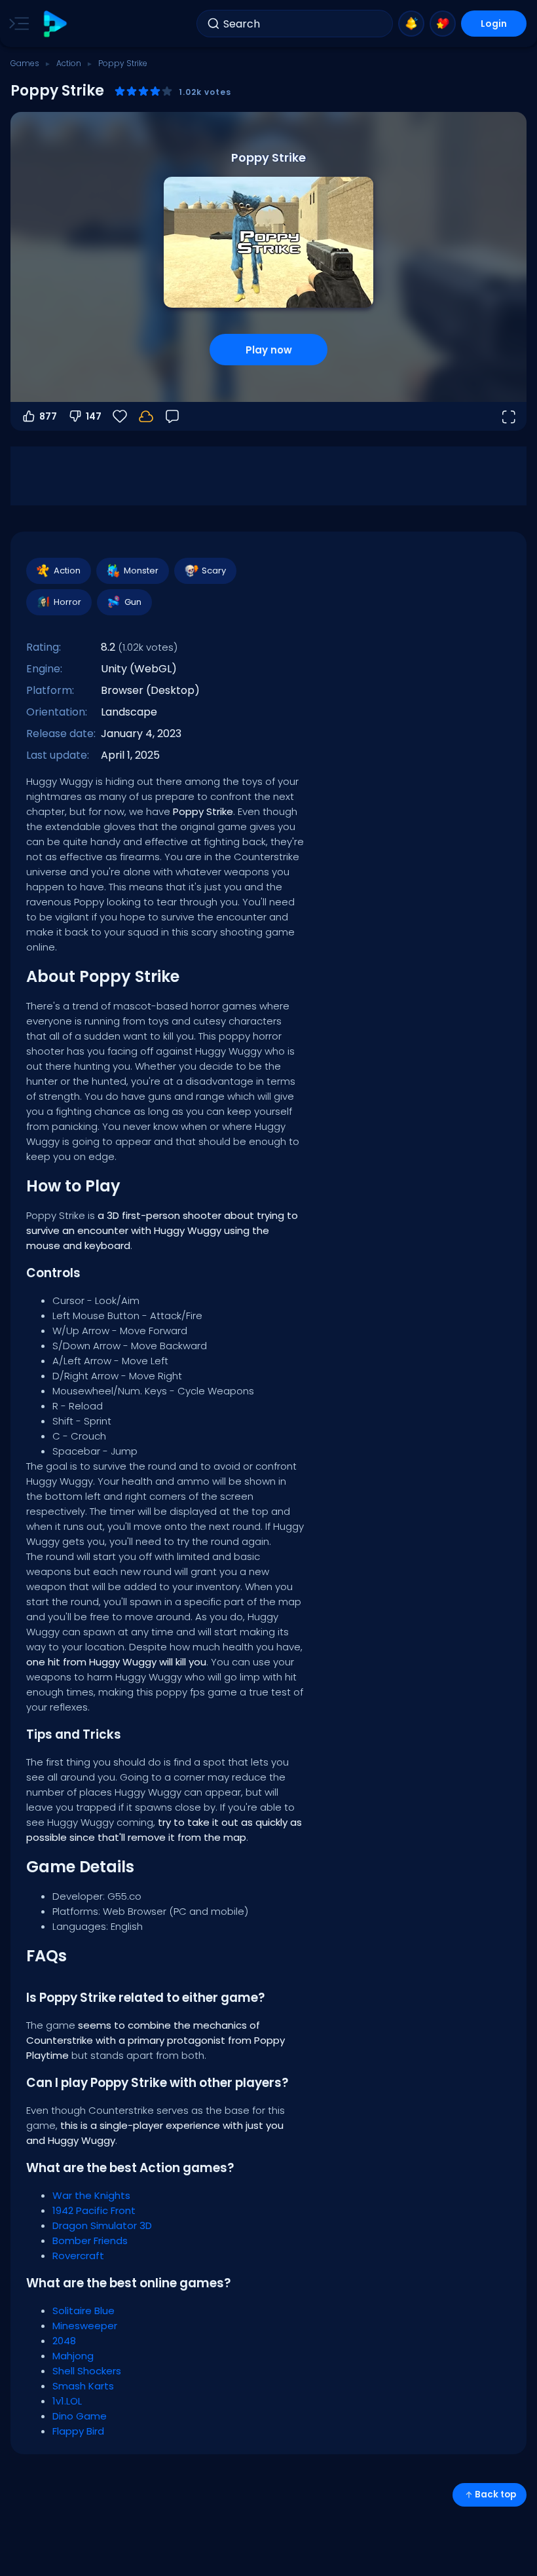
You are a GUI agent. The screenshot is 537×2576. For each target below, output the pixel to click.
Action (69, 63)
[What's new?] (411, 24)
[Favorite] (443, 24)
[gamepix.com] (55, 24)
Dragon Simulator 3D (102, 2225)
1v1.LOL (67, 2401)
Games (25, 63)
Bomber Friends (90, 2240)
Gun (133, 602)
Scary (214, 571)
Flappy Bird (78, 2431)
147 (94, 416)
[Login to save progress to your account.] (146, 416)
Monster (141, 571)
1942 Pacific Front (94, 2210)
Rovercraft (78, 2256)
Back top (495, 2494)
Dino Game (80, 2416)
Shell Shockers (87, 2371)
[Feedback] (172, 416)
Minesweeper (85, 2326)
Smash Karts (83, 2386)
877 (48, 416)
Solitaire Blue (83, 2311)
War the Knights (91, 2195)
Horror (67, 602)
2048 (64, 2341)
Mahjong (73, 2356)
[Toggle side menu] (16, 24)
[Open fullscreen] (508, 416)
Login (494, 24)
